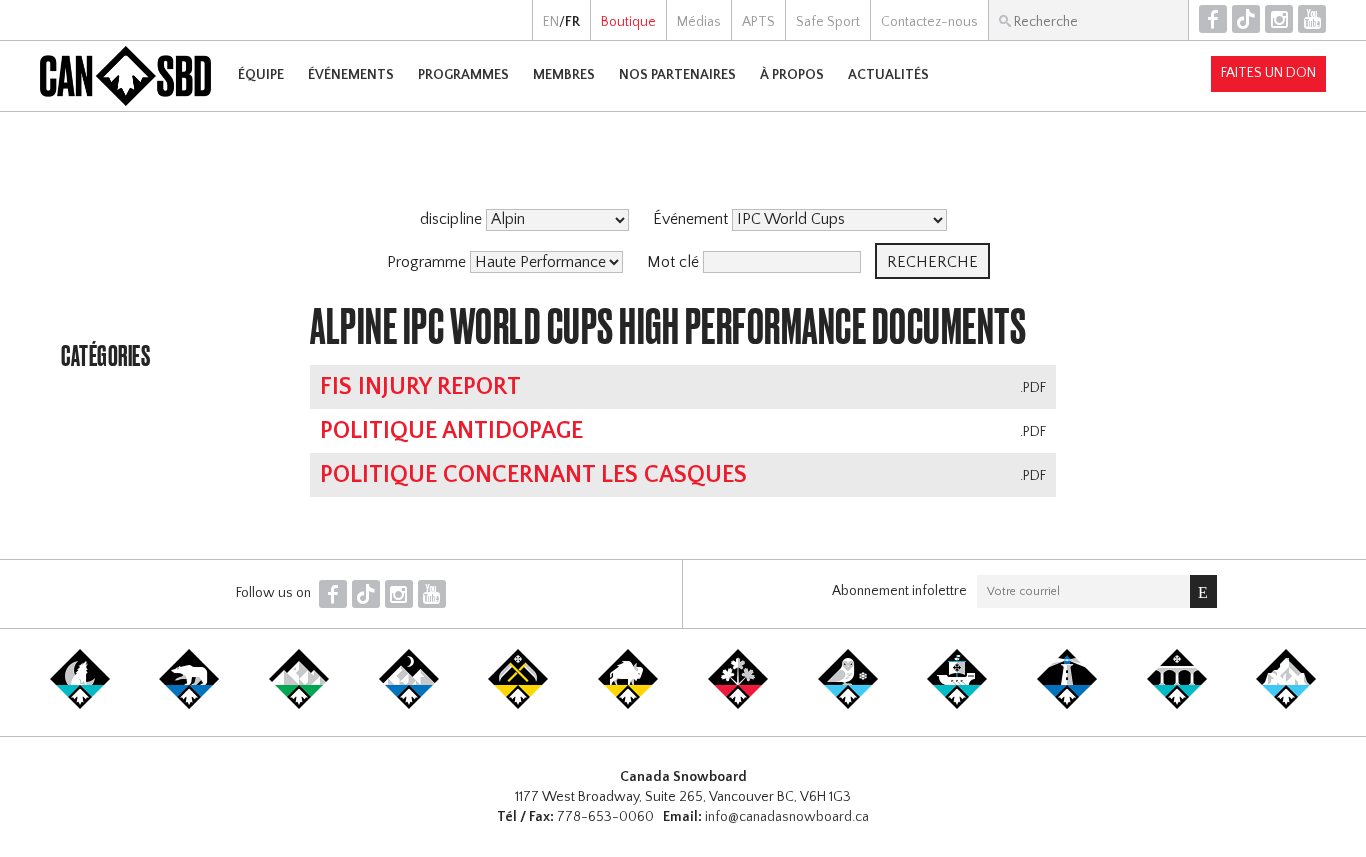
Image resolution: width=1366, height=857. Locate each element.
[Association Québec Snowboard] (848, 705)
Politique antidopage (451, 431)
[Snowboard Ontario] (738, 705)
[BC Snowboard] (299, 705)
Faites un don (1268, 73)
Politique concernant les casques (533, 475)
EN (551, 22)
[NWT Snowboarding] (189, 705)
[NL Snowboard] (1286, 705)
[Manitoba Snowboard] (628, 705)
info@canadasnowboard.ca (787, 817)
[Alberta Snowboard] (409, 705)
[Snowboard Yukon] (80, 705)
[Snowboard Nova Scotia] (1067, 705)
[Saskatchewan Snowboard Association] (518, 705)
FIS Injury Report (420, 387)
